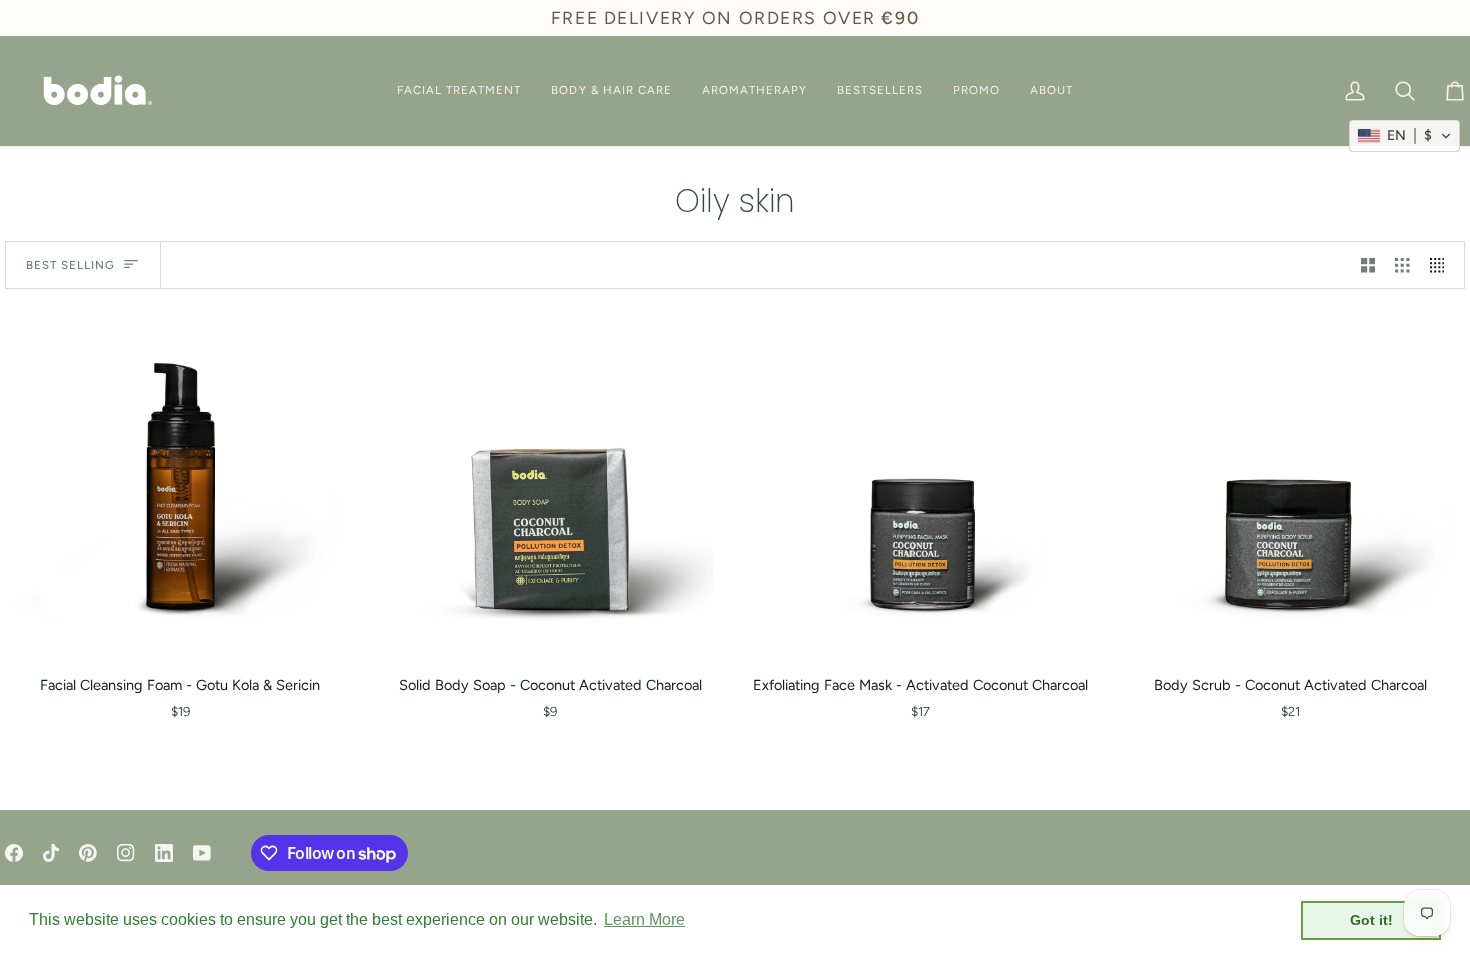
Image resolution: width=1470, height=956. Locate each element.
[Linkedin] (164, 853)
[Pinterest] (88, 853)
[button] (459, 91)
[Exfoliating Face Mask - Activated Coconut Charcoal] (920, 484)
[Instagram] (126, 853)
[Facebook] (14, 853)
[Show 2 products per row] (1368, 265)
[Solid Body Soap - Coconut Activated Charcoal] (550, 484)
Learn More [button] (644, 919)
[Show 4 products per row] (1442, 265)
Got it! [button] (1371, 920)
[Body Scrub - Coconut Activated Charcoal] (1290, 484)
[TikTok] (51, 853)
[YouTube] (202, 853)
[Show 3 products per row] (1402, 265)
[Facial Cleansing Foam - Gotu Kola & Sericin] (180, 484)
